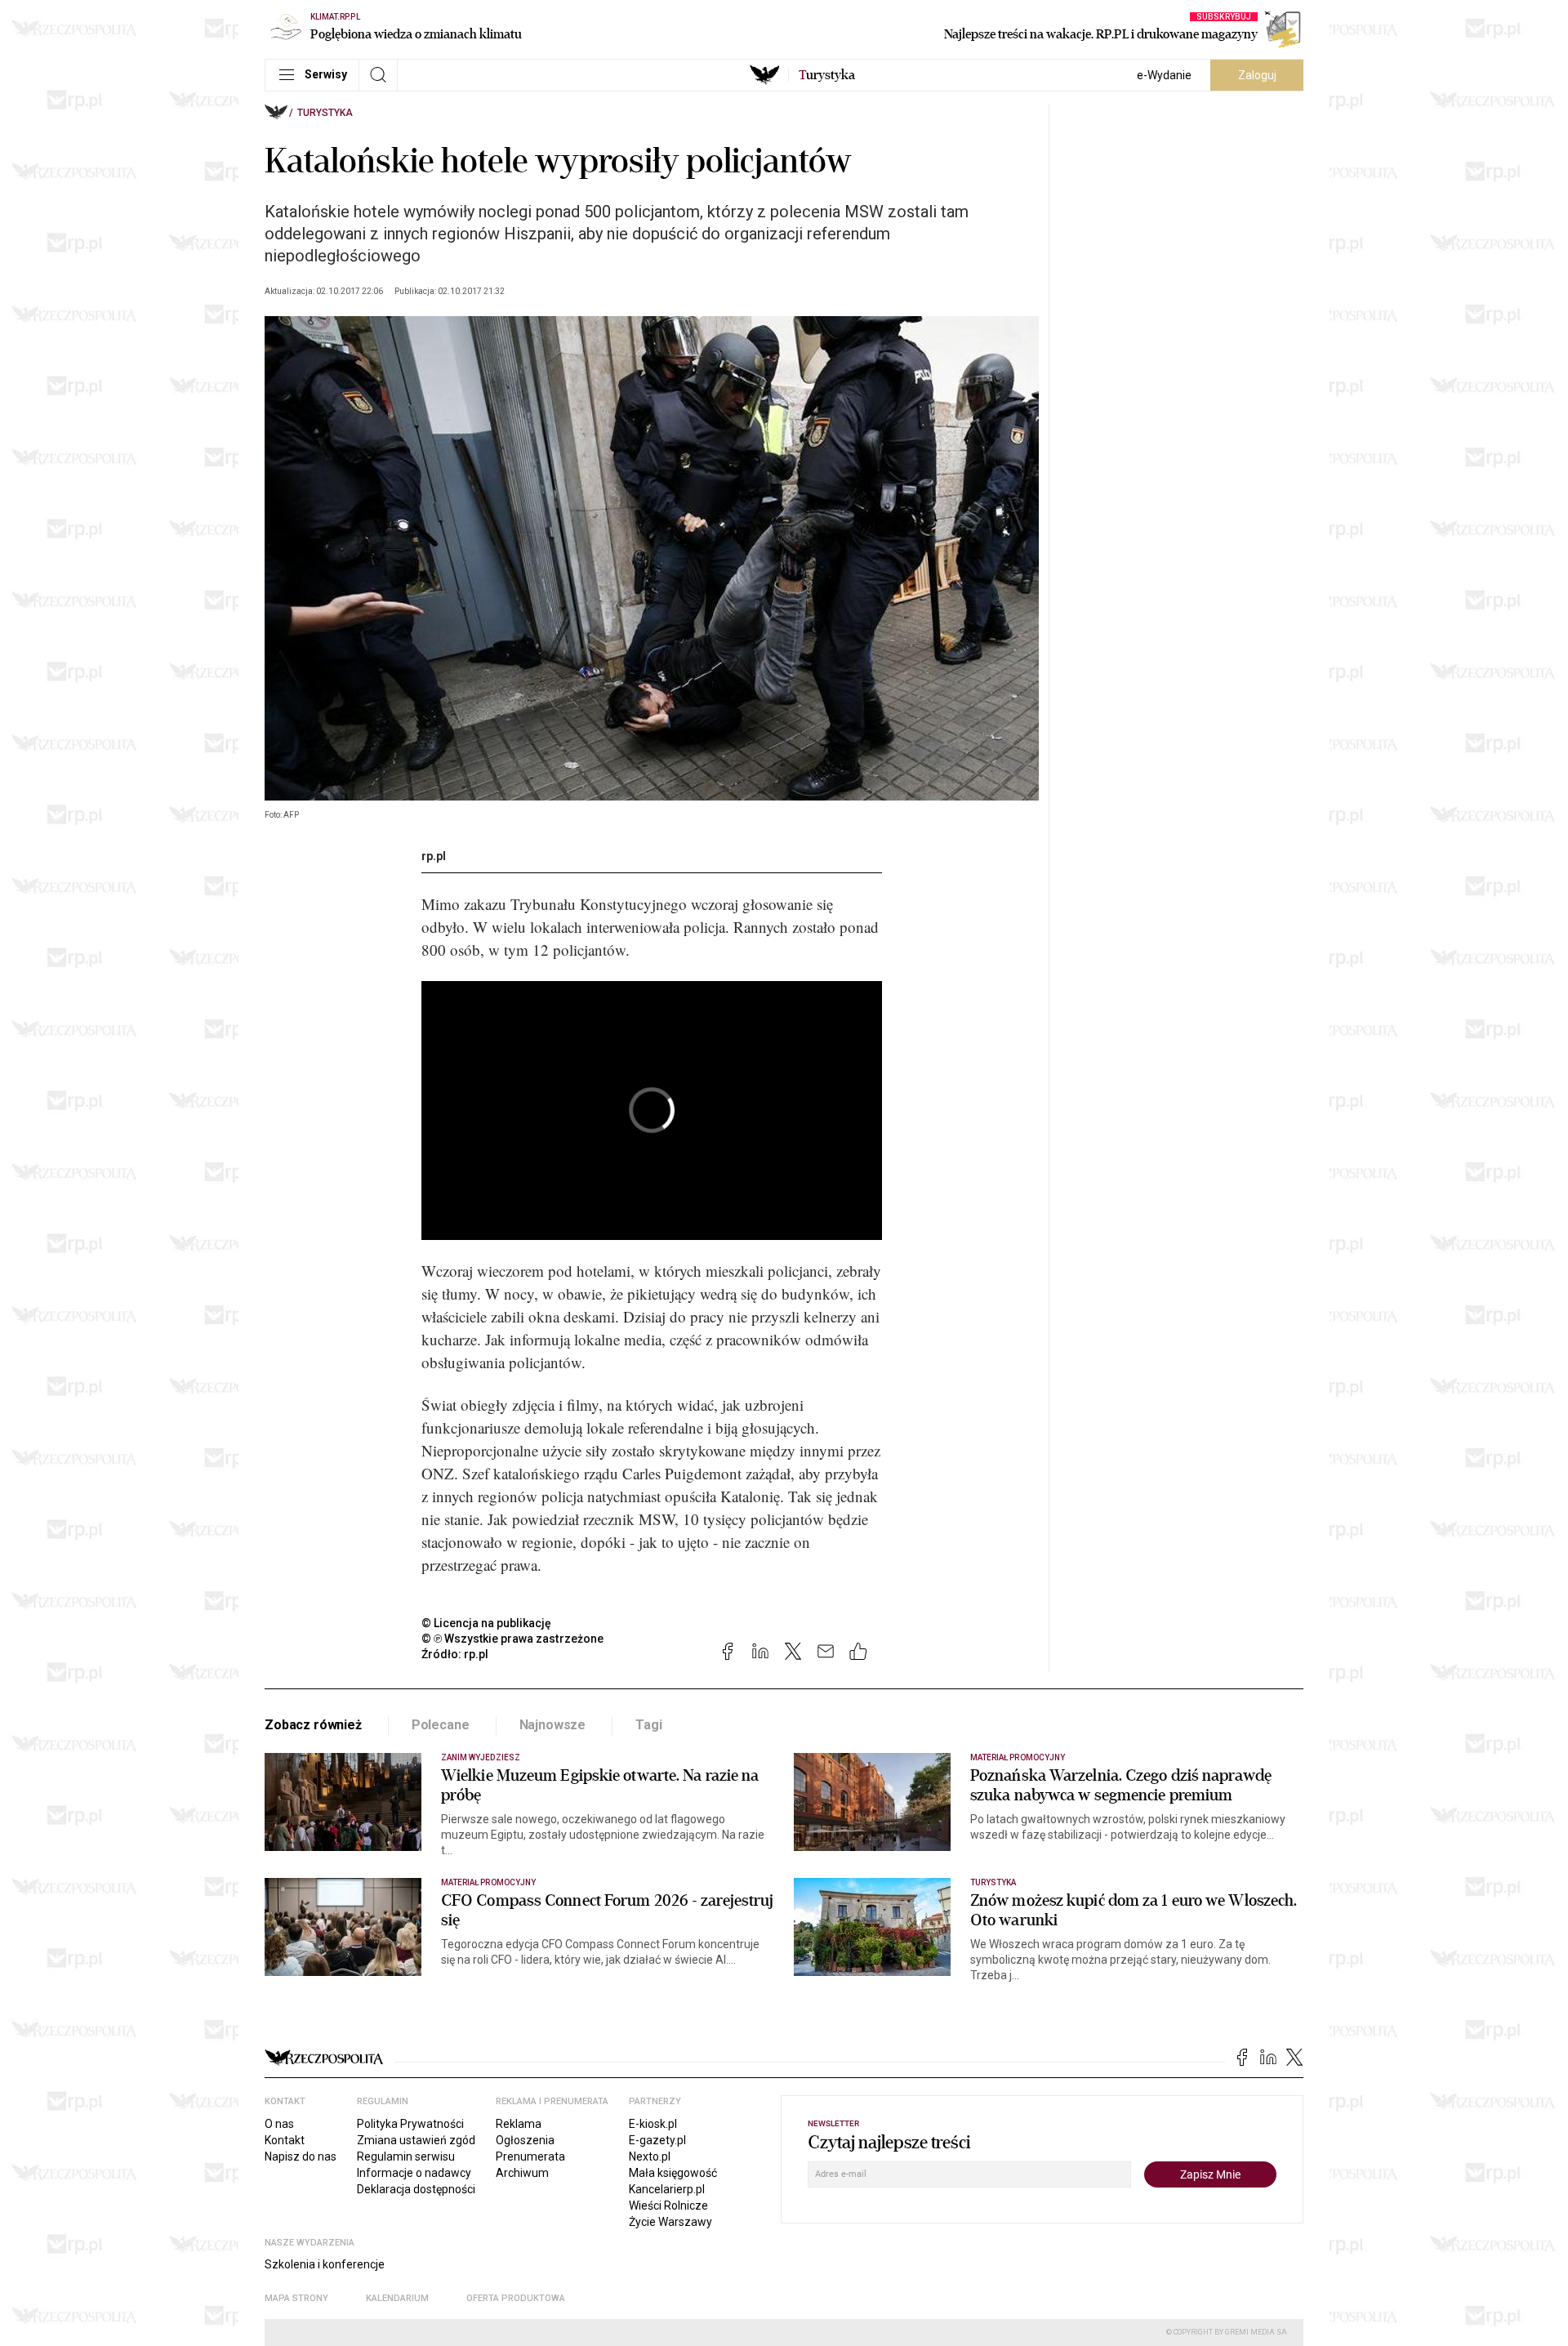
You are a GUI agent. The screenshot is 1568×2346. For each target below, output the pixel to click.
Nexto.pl (650, 2156)
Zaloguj (1257, 75)
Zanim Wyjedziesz (481, 1757)
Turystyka (325, 113)
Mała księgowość (673, 2173)
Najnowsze (553, 1725)
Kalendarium (397, 2298)
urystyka (827, 75)
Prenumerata (530, 2156)
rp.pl (434, 856)
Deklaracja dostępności (416, 2189)
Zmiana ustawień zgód (416, 2140)
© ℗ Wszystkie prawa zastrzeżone (512, 1639)
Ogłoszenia (525, 2140)
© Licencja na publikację (487, 1623)
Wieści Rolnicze (668, 2206)
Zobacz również (313, 1725)
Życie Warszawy (670, 2222)
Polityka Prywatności (410, 2124)
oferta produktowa (516, 2298)
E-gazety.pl (657, 2140)
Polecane (441, 1725)
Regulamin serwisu (406, 2156)
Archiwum (522, 2173)
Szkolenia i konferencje (325, 2264)
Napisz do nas (301, 2156)
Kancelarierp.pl (667, 2189)
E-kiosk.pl (653, 2124)
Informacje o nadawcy (414, 2173)
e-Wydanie (1164, 75)
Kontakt (285, 2140)
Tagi (648, 1725)
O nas (279, 2124)
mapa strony (296, 2298)
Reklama (519, 2124)
